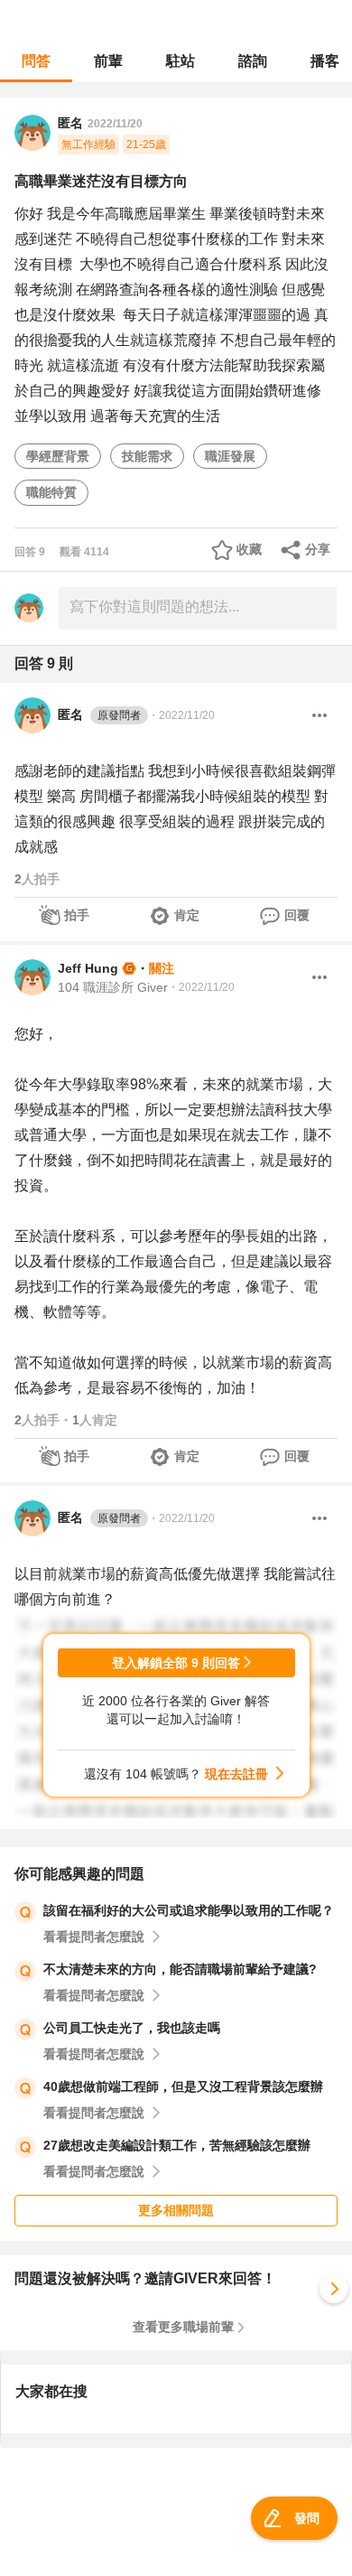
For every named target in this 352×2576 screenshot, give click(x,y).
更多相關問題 (176, 2210)
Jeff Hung (88, 968)
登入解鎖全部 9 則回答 (176, 1663)
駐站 (181, 61)
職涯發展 (230, 456)
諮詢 (253, 61)
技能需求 (147, 456)
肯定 (187, 915)
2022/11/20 (115, 124)
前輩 (108, 61)
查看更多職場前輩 (183, 2327)
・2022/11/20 (181, 715)
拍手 (77, 915)
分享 (318, 549)
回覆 (297, 915)
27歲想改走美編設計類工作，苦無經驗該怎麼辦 (177, 2145)
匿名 (99, 714)
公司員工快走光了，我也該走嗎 (132, 2028)
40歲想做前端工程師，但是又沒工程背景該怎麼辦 (183, 2086)
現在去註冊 (236, 1774)
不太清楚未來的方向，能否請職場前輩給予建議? (180, 1969)
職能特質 (51, 492)
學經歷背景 (58, 456)
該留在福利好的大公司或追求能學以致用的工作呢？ (189, 1910)
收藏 (249, 549)
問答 (36, 61)
